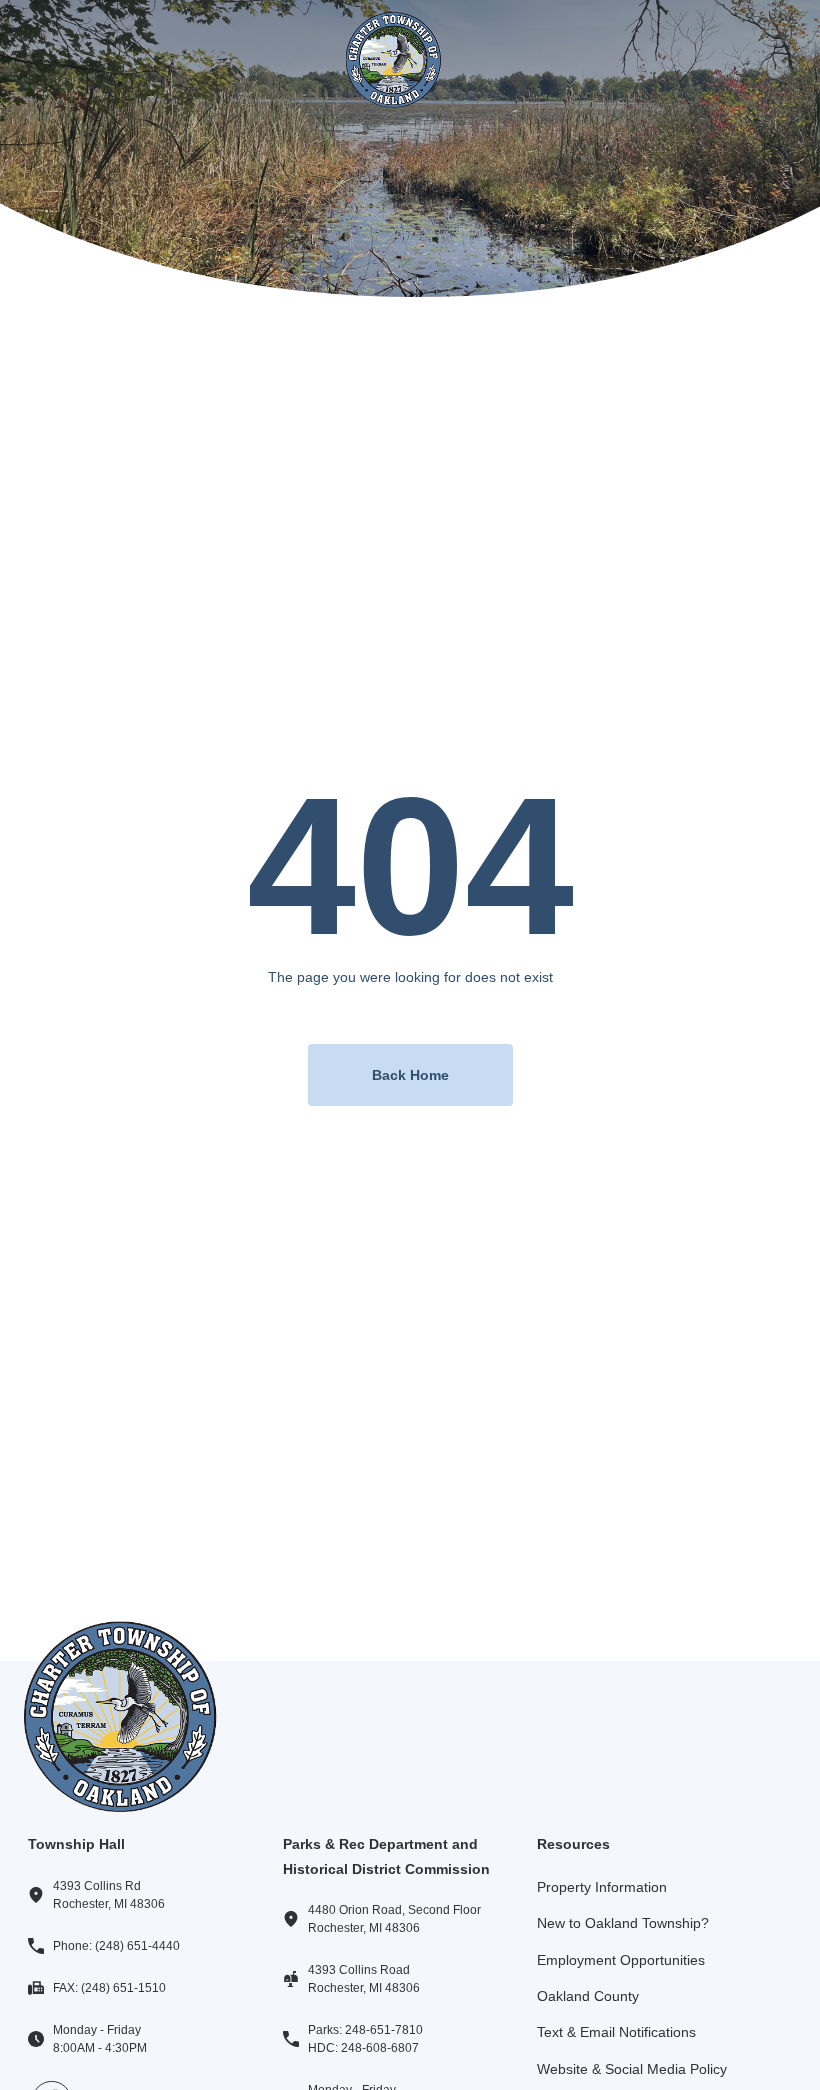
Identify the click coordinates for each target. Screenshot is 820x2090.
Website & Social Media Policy (632, 2069)
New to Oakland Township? (623, 1923)
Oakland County (588, 1996)
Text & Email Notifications (616, 2032)
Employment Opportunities (621, 1960)
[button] (48, 59)
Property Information (602, 1887)
